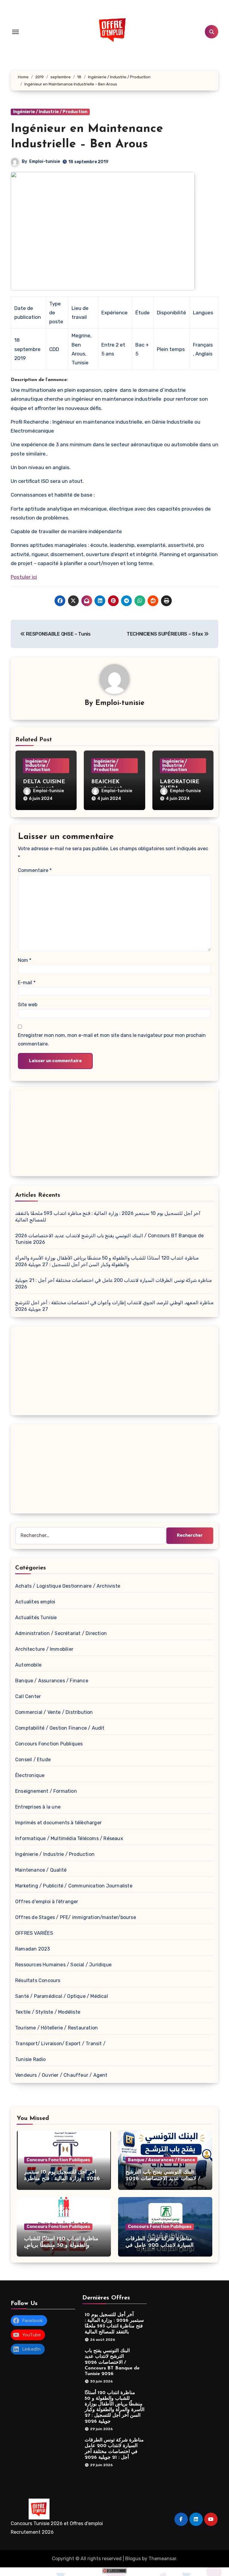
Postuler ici (24, 577)
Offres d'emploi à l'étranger (47, 1902)
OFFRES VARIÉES (34, 1933)
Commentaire (35, 870)
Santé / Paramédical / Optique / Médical (62, 1996)
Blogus (133, 2559)
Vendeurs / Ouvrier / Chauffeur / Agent (61, 2075)
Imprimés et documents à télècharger (58, 1823)
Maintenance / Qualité (41, 1870)
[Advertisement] (115, 1133)
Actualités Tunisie (36, 1618)
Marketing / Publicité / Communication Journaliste (74, 1886)
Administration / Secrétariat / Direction (61, 1633)
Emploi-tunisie (45, 162)
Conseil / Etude (33, 1760)
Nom (25, 960)
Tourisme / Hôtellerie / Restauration (57, 2028)
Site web (28, 1005)
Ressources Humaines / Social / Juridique (63, 1965)
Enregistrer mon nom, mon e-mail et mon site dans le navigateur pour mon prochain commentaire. (112, 1039)
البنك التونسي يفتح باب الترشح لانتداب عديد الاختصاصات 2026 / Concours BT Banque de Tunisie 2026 (112, 2362)
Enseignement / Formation (46, 1791)
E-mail (27, 983)
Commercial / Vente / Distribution (54, 1712)
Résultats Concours (38, 1980)
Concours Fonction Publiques (49, 1744)
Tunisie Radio (31, 2059)
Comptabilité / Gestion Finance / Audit (60, 1728)
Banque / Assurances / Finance (52, 1681)
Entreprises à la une (38, 1807)
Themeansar (162, 2559)
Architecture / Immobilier (44, 1649)
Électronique (30, 1775)
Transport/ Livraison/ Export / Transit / (60, 2044)
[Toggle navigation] (16, 32)
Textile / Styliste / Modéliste (48, 2012)
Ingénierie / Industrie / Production (50, 112)
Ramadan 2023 (33, 1949)
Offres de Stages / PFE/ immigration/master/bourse (76, 1917)
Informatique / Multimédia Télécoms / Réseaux (69, 1838)
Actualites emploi (35, 1602)
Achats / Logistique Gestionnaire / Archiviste (68, 1586)
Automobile (28, 1665)
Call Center (28, 1696)
